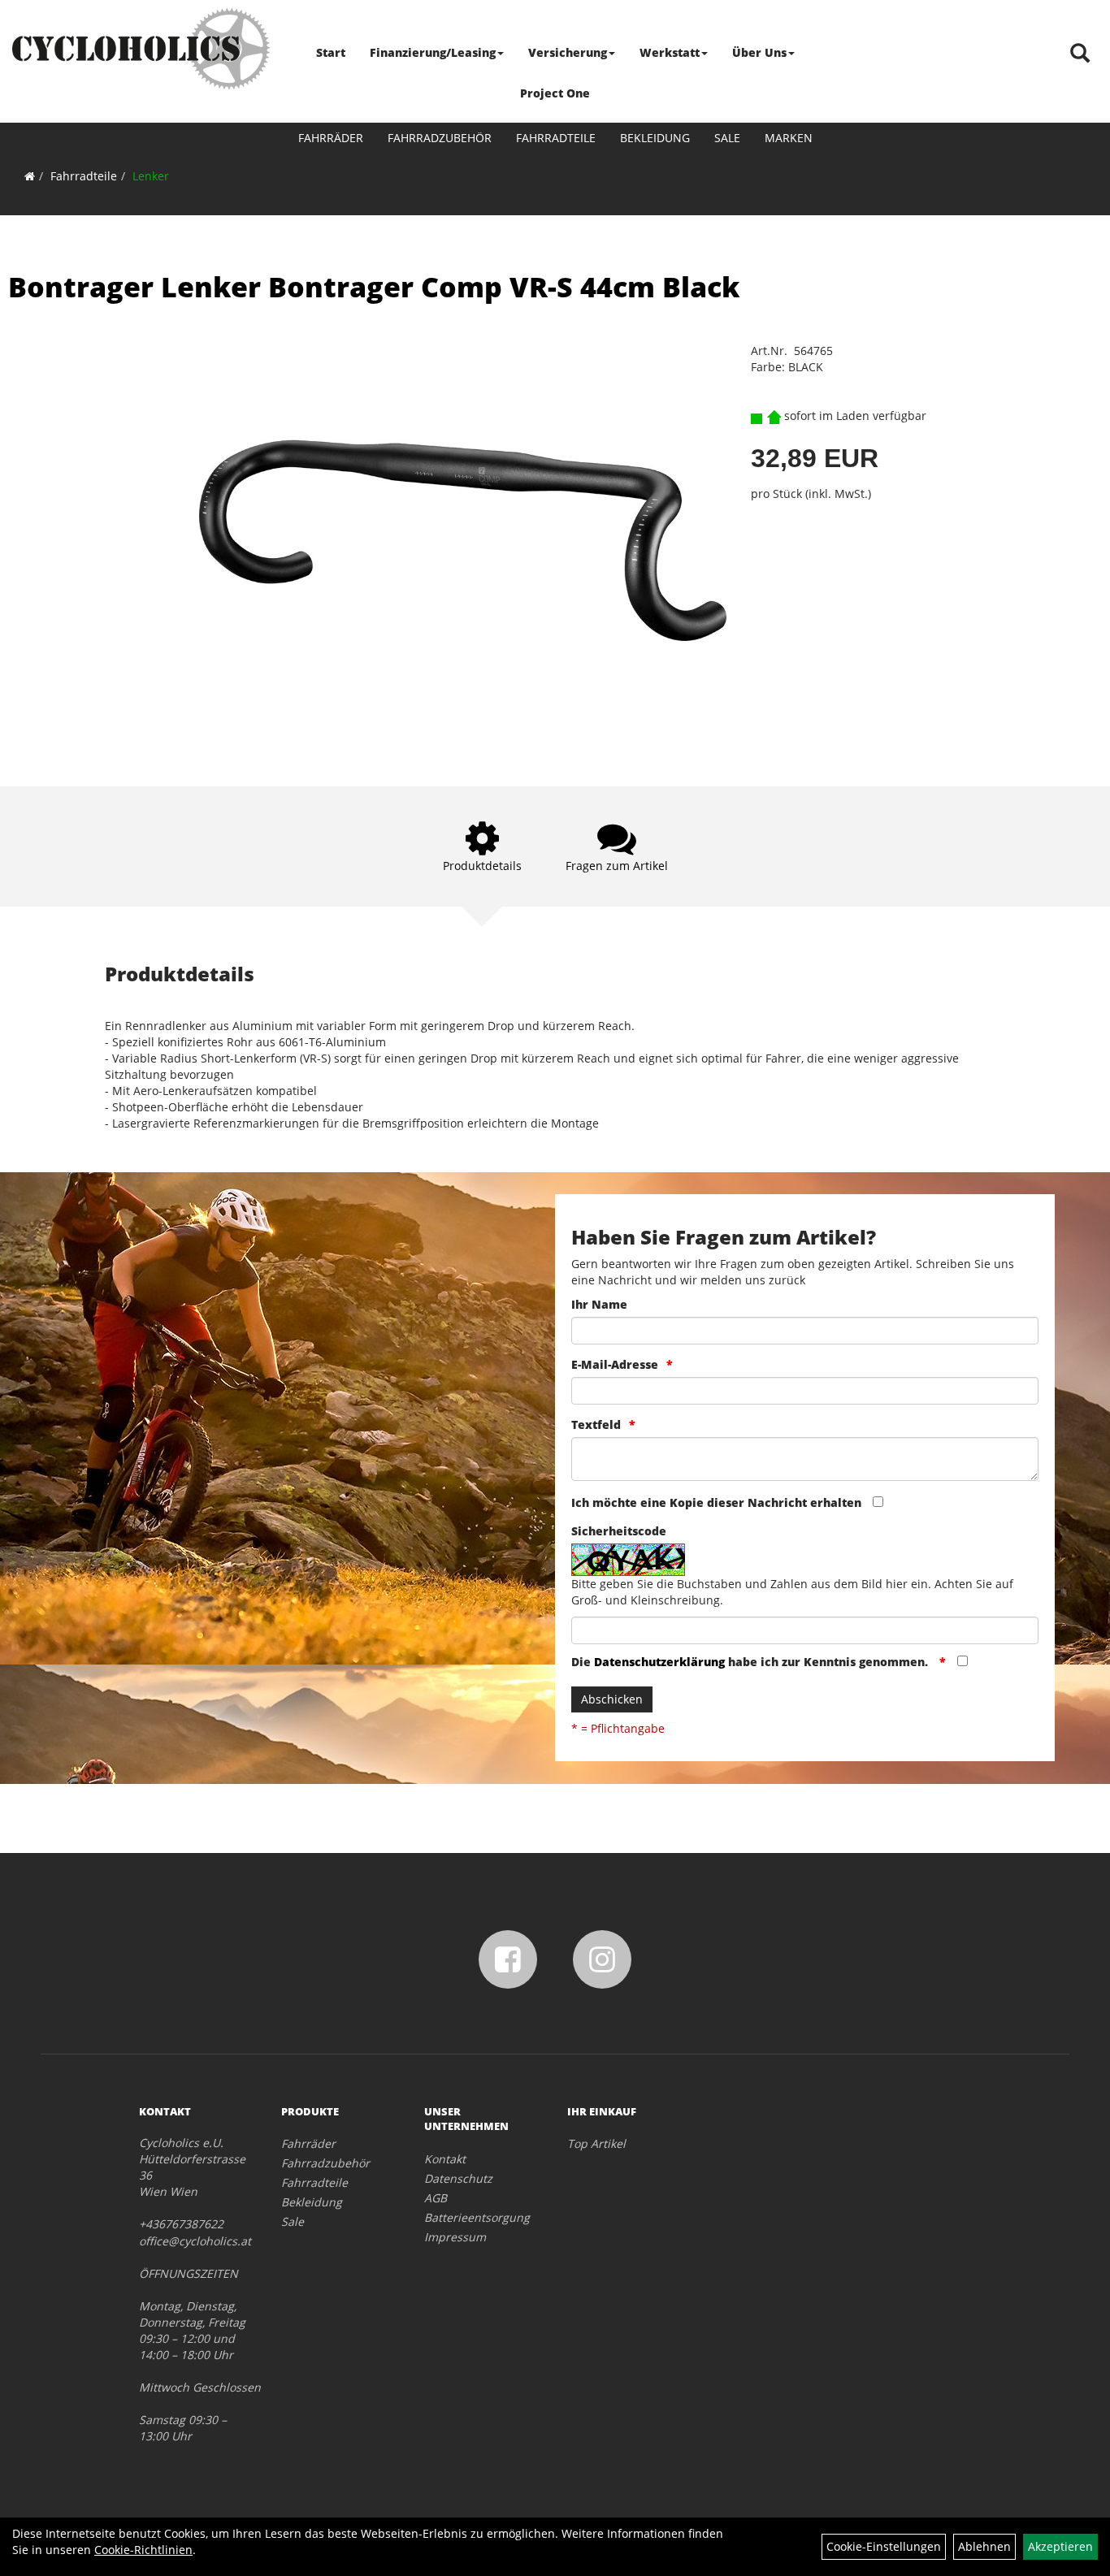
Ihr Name (599, 1304)
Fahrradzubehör (440, 138)
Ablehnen (984, 2546)
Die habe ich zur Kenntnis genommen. (751, 1662)
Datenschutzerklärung (659, 1662)
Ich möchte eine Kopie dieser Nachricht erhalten (716, 1502)
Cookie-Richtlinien (143, 2550)
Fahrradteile (556, 138)
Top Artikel (596, 2143)
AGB (436, 2198)
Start (331, 52)
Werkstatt (670, 52)
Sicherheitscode (619, 1531)
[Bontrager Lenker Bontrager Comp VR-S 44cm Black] (463, 541)
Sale (727, 138)
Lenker (151, 176)
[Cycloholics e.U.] (141, 49)
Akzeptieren (1060, 2546)
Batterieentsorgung (477, 2217)
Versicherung (568, 52)
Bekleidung (655, 138)
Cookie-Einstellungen (884, 2546)
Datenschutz (458, 2178)
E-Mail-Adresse (615, 1364)
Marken (789, 138)
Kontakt (445, 2159)
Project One (555, 93)
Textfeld (596, 1424)
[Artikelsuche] (1080, 54)
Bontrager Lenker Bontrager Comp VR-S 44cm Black (374, 287)
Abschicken (612, 1699)
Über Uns (759, 52)
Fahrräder (331, 138)
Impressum (455, 2237)
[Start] (30, 176)
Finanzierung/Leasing (433, 52)
